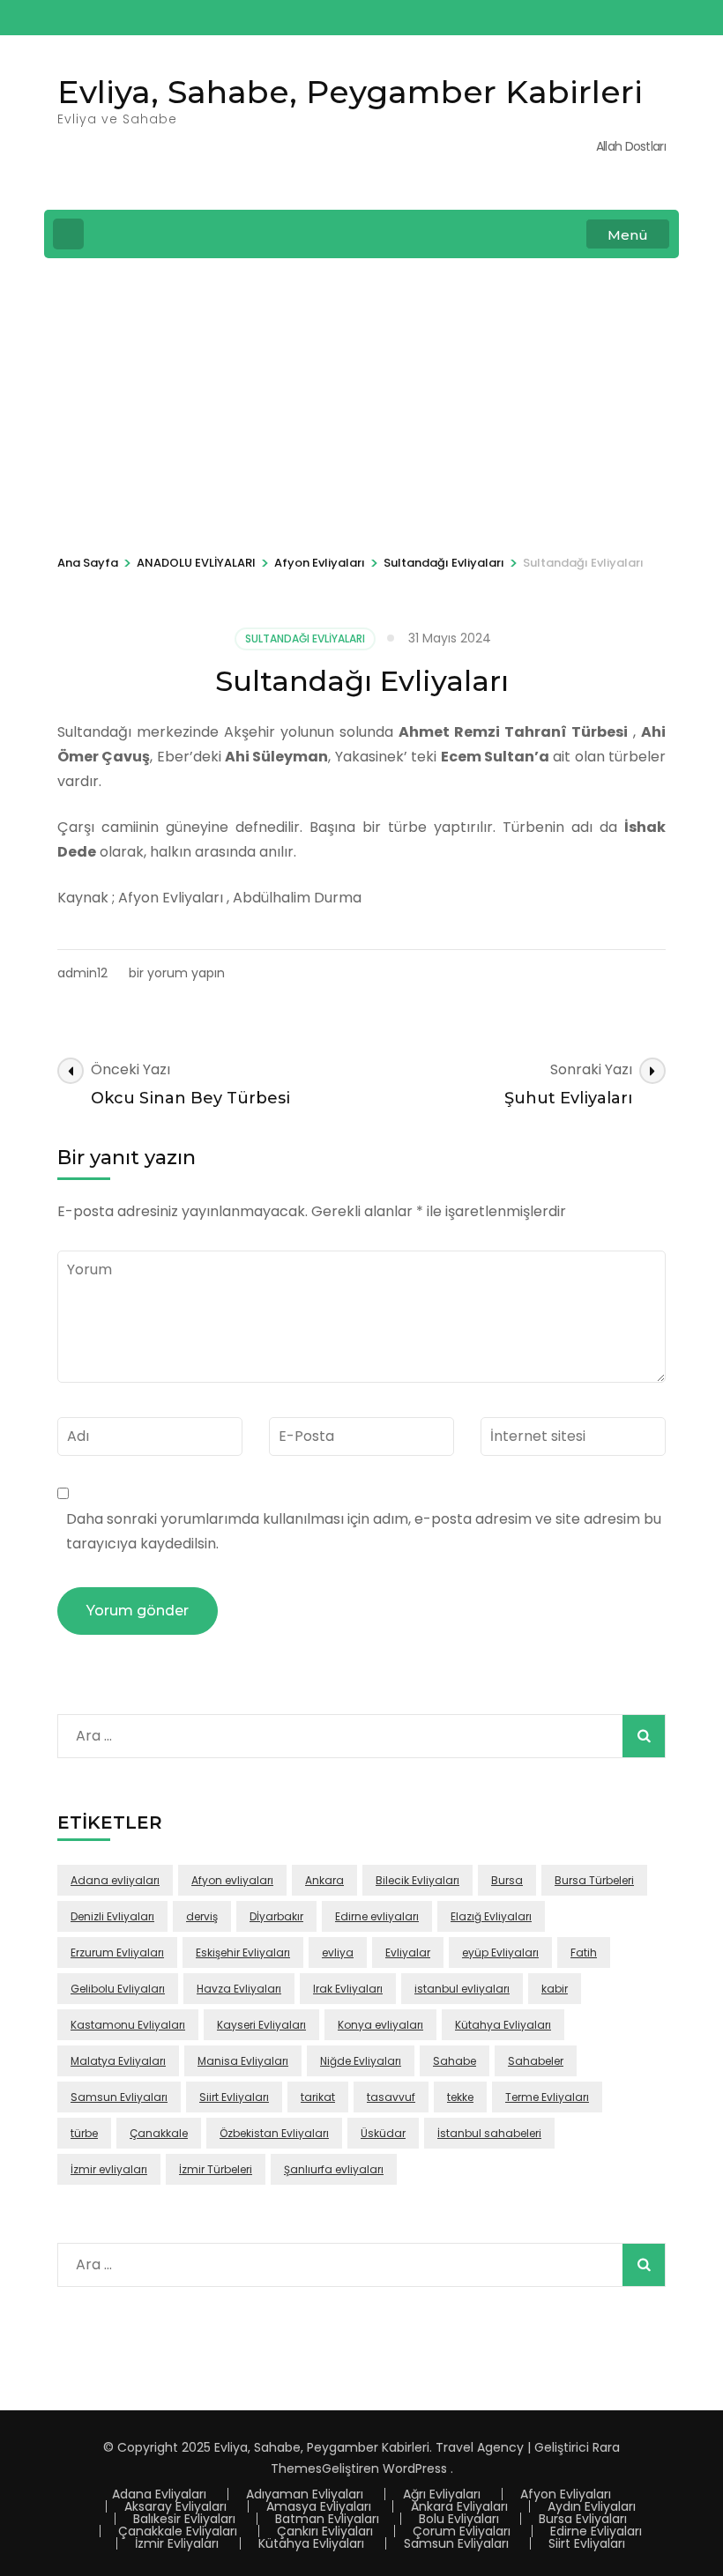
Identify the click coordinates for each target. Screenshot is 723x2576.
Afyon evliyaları (232, 1880)
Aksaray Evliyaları (175, 2506)
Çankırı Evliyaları (325, 2531)
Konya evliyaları (380, 2025)
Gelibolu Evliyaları (118, 1989)
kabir (555, 1989)
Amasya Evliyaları (319, 2506)
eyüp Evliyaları (500, 1952)
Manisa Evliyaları (243, 2061)
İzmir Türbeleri (216, 2169)
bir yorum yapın (175, 973)
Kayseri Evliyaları (261, 2025)
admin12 (82, 973)
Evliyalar (408, 1952)
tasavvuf (391, 2097)
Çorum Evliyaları (462, 2531)
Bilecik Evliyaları (417, 1880)
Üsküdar (383, 2133)
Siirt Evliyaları (234, 2097)
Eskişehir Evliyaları (243, 1952)
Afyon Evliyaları (566, 2494)
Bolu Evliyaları (459, 2519)
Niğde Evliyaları (361, 2061)
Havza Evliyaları (239, 1989)
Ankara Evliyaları (459, 2506)
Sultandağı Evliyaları (305, 638)
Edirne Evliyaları (596, 2531)
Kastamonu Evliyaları (128, 2025)
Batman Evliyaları (327, 2519)
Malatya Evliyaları (118, 2061)
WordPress (415, 2468)
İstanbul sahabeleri (489, 2133)
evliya (338, 1952)
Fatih (584, 1952)
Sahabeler (536, 2061)
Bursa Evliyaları (583, 2519)
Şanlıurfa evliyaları (334, 2169)
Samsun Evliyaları (119, 2097)
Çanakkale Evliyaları (178, 2531)
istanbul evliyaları (462, 1989)
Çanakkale (159, 2133)
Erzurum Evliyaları (117, 1952)
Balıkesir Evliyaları (184, 2519)
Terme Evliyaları (547, 2097)
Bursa (507, 1880)
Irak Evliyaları (348, 1989)
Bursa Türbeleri (594, 1880)
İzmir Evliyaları (177, 2543)
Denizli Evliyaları (112, 1916)
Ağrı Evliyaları (442, 2494)
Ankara (324, 1880)
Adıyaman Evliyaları (305, 2494)
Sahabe (455, 2061)
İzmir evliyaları (109, 2169)
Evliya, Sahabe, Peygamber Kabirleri (350, 92)
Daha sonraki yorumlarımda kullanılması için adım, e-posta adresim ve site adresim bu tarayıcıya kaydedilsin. (364, 1531)
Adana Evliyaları (159, 2494)
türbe (84, 2133)
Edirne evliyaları (377, 1916)
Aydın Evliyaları (592, 2506)
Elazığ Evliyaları (491, 1916)
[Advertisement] (361, 404)
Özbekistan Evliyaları (274, 2133)
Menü (628, 235)
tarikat (318, 2097)
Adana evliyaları (115, 1880)
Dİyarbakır (276, 1916)
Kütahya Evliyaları (503, 2025)
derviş (202, 1916)
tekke (460, 2097)
